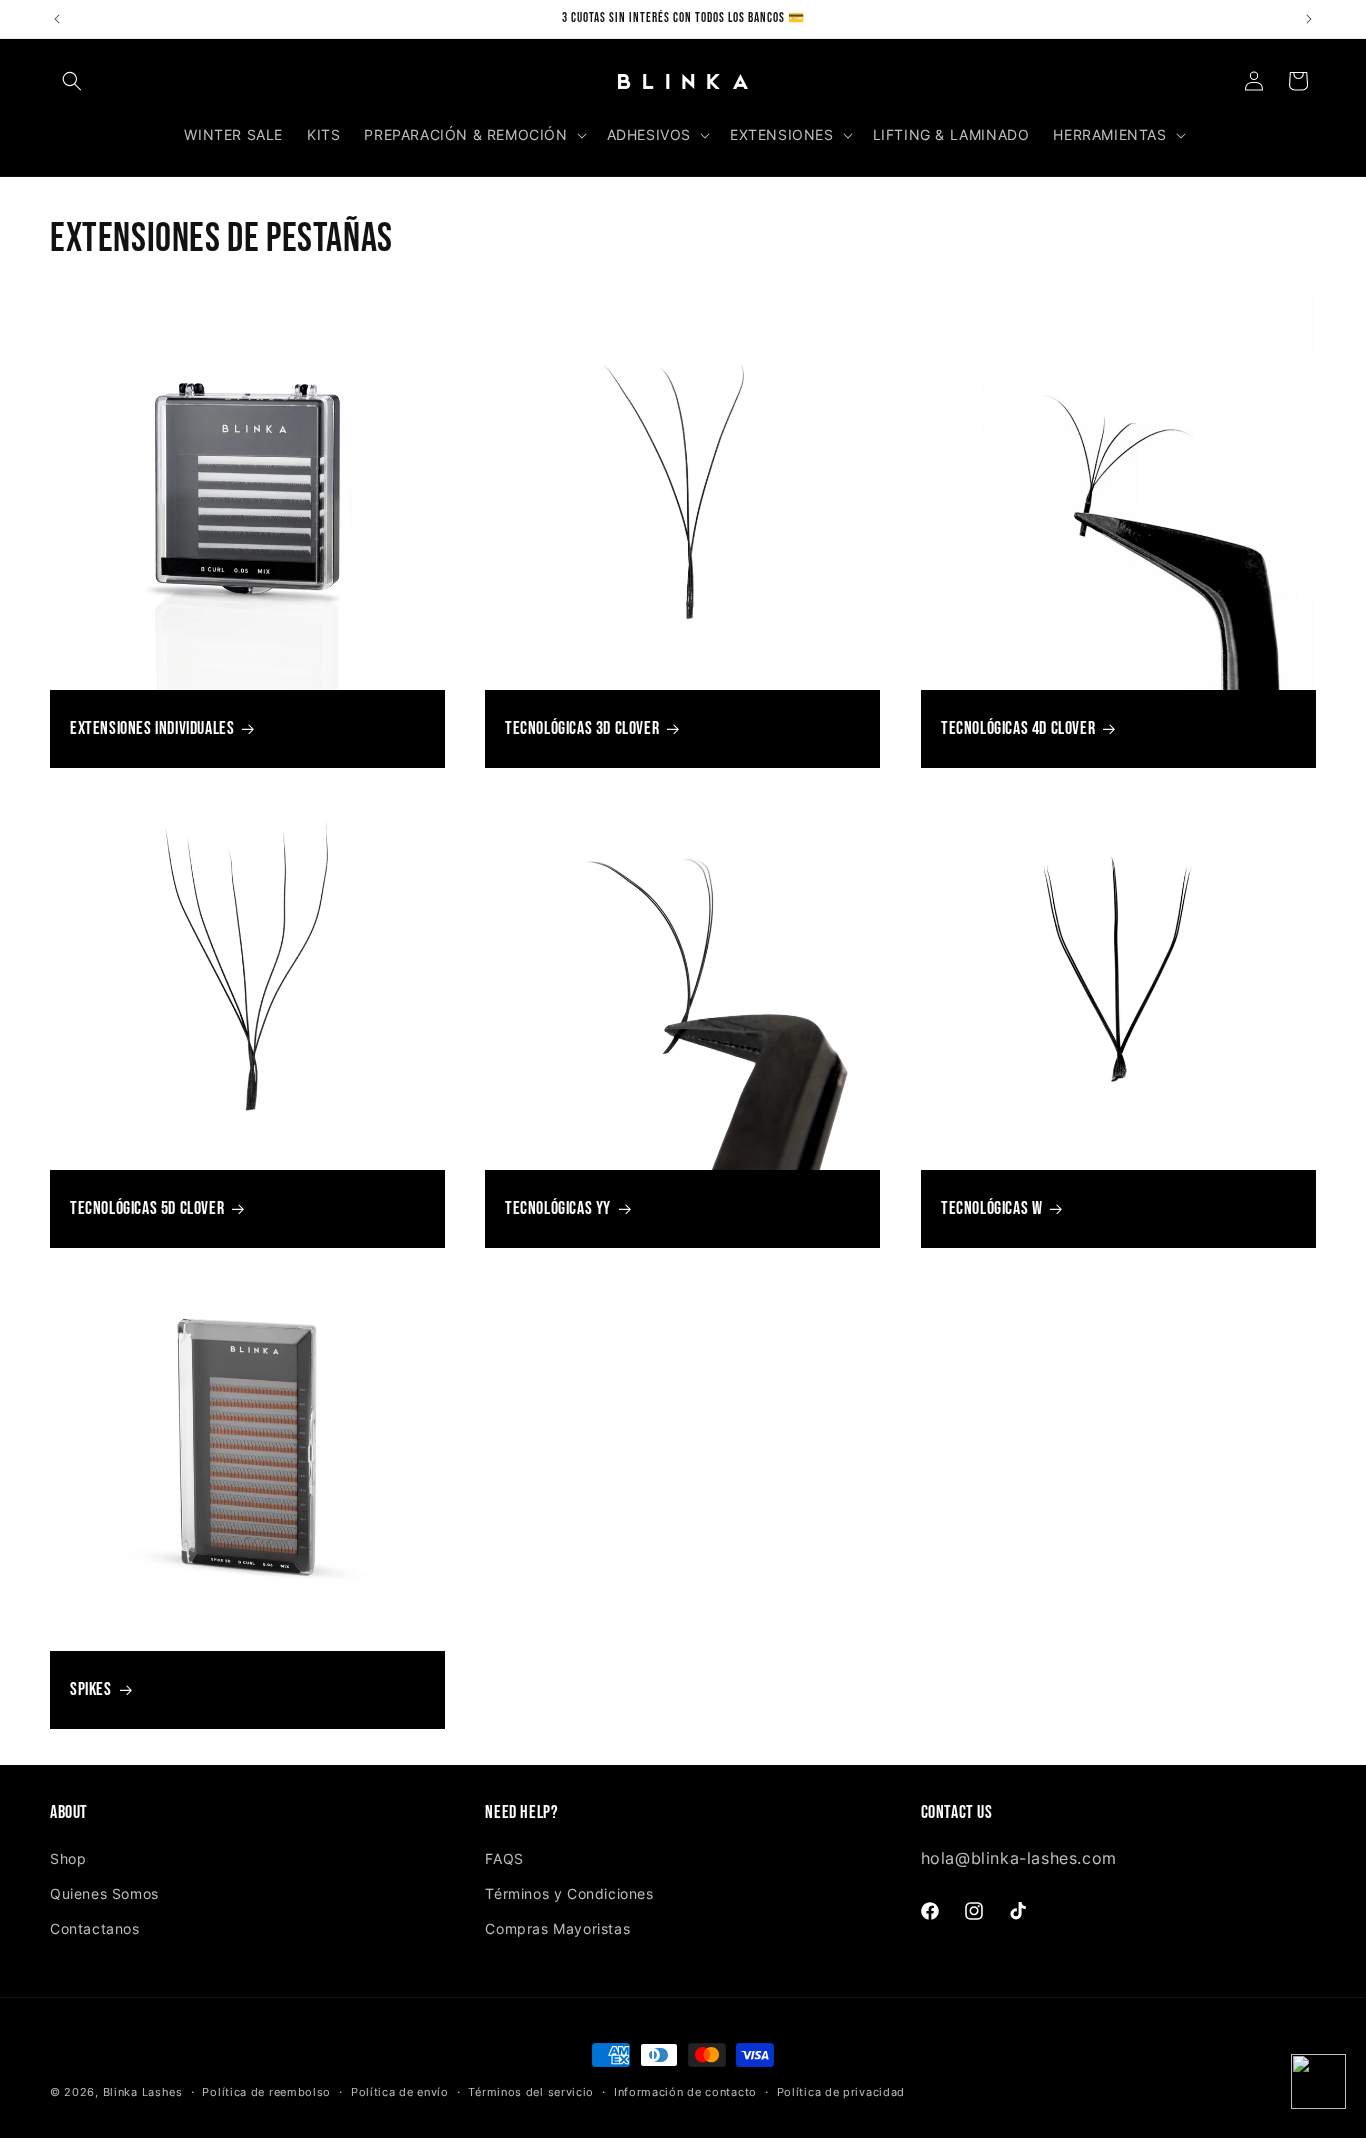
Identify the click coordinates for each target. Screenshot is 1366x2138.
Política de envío (400, 2092)
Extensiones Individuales (152, 728)
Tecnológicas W (991, 1209)
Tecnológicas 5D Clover (147, 1209)
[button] (72, 81)
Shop (68, 1858)
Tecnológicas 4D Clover (1018, 728)
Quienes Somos (104, 1893)
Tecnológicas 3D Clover (582, 728)
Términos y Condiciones (569, 1893)
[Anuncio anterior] (57, 19)
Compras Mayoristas (557, 1928)
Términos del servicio (531, 2092)
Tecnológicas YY (558, 1209)
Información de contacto (685, 2092)
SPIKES (91, 1689)
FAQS (504, 1858)
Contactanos (95, 1928)
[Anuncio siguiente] (1309, 19)
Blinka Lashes (143, 2092)
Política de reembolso (266, 2092)
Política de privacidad (841, 2092)
